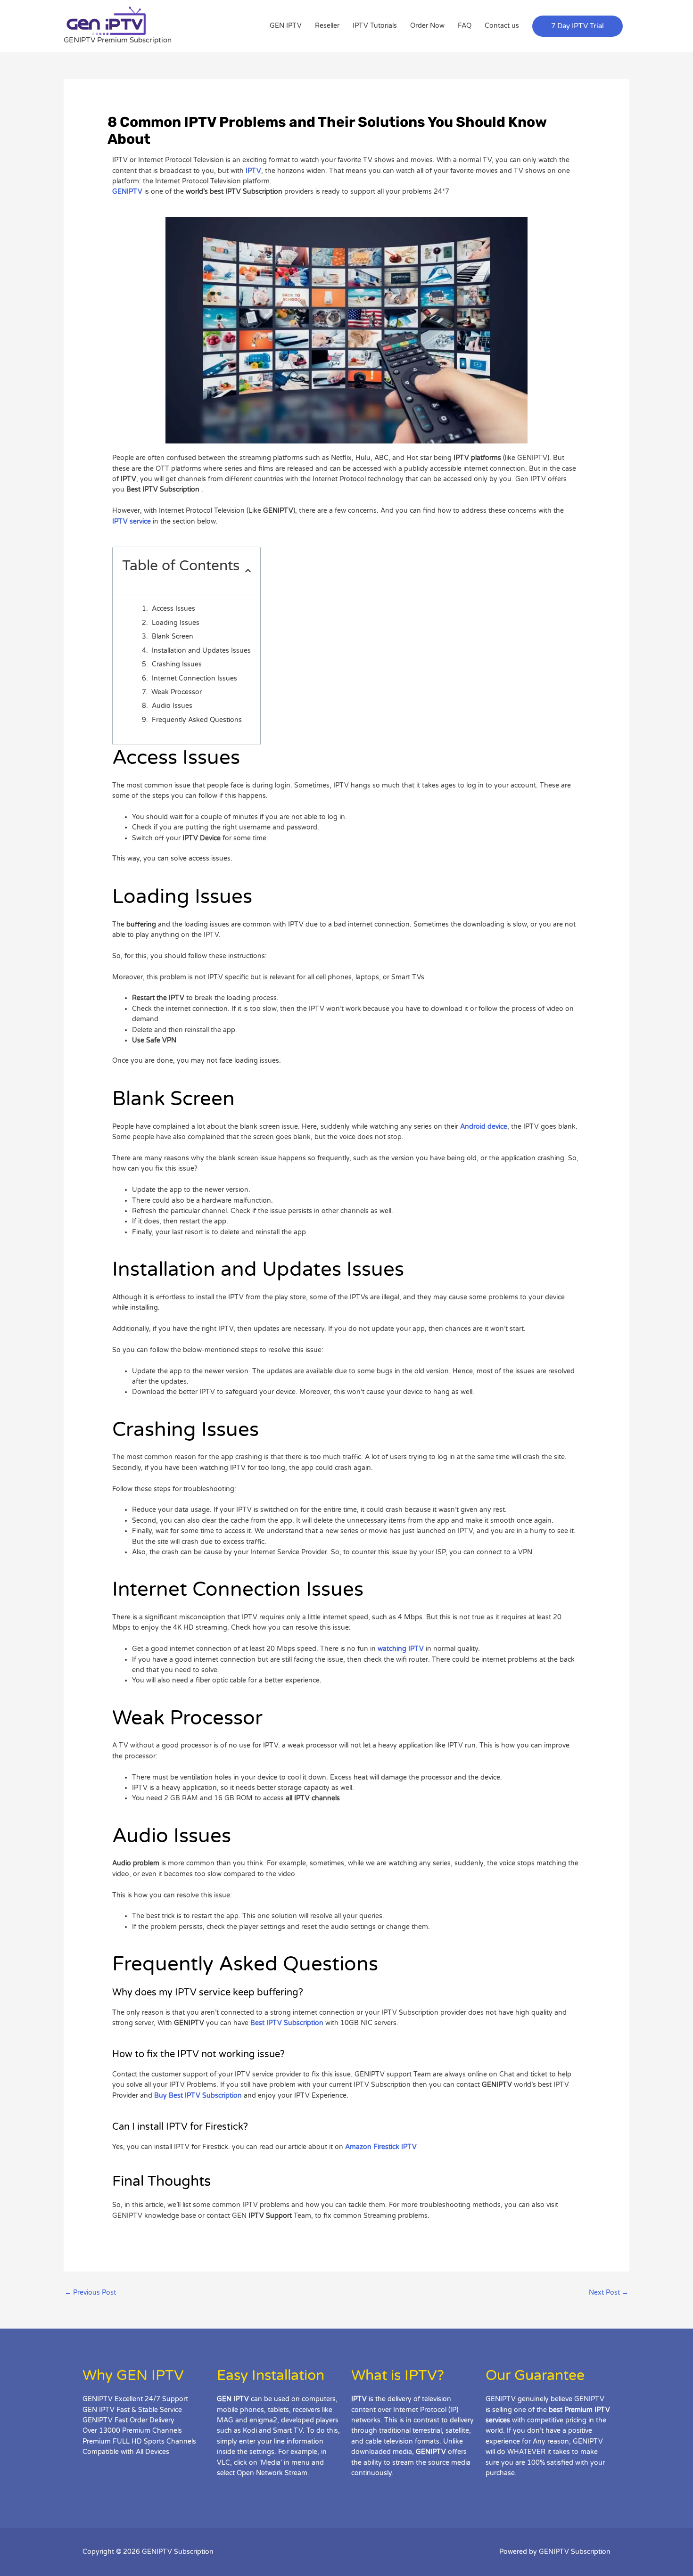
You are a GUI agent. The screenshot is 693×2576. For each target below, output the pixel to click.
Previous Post (90, 2293)
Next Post (609, 2293)
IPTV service (132, 521)
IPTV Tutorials (375, 26)
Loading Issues (176, 623)
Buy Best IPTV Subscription (198, 2096)
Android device (484, 1127)
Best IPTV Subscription (287, 2023)
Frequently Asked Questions (197, 720)
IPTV (253, 171)
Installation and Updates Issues (201, 651)
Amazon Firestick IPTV (381, 2147)
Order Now (427, 26)
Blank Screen (173, 636)
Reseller (327, 26)
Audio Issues (172, 706)
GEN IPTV (286, 26)
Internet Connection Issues (194, 678)
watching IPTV (401, 1649)
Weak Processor (177, 692)
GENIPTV (127, 192)
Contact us (502, 26)
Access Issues (173, 609)
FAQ (465, 26)
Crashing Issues (177, 664)
